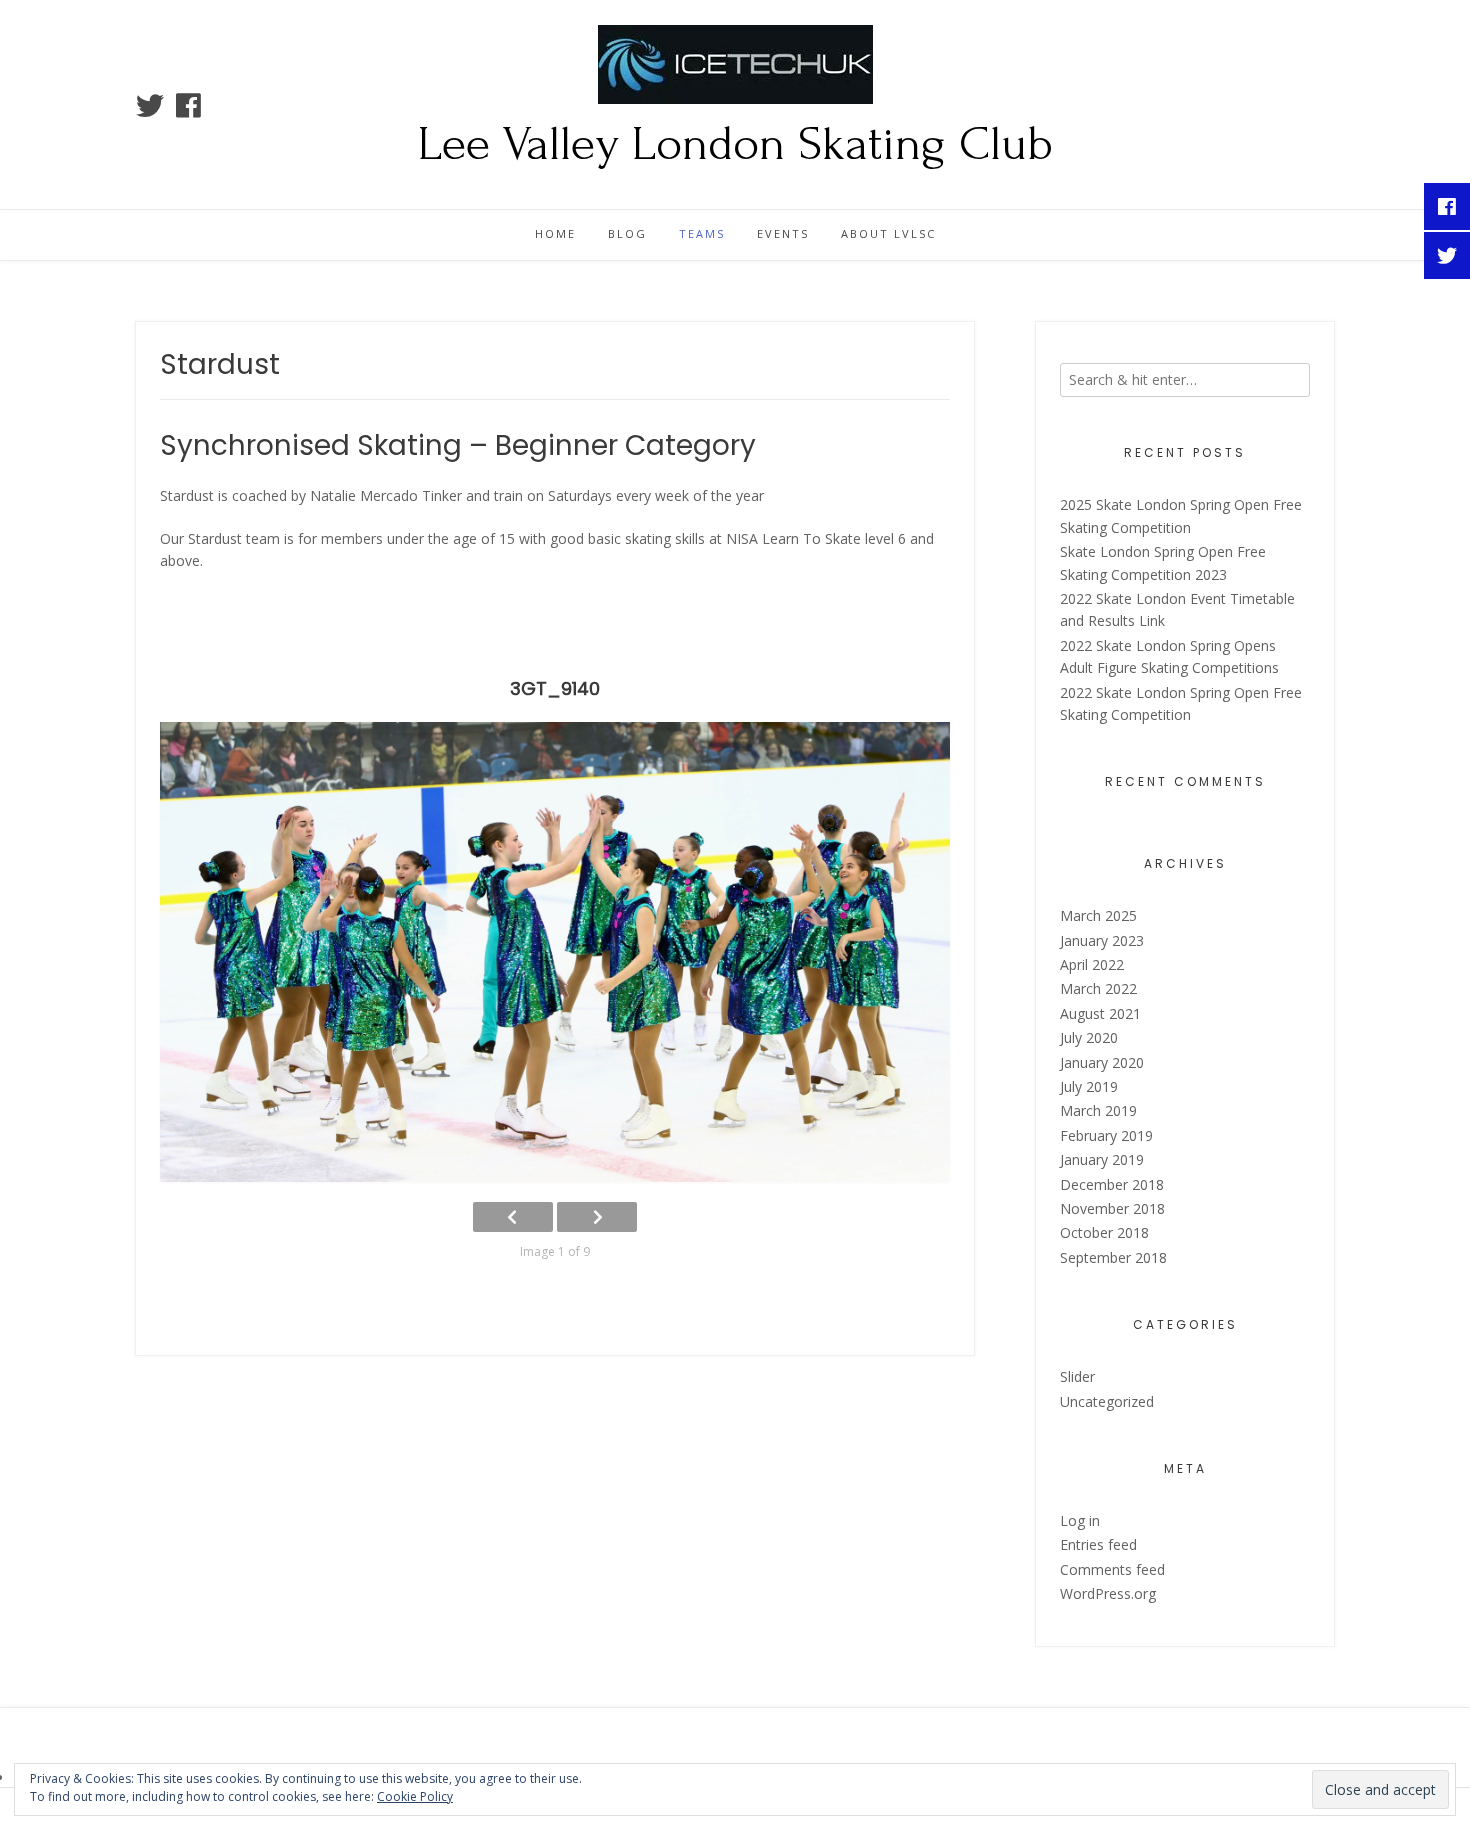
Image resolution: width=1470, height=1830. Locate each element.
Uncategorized (1107, 1401)
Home (555, 233)
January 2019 (1102, 1159)
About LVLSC (888, 233)
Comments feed (1112, 1569)
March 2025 (1098, 915)
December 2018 (1112, 1184)
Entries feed (1098, 1544)
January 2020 (1102, 1062)
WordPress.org (1108, 1593)
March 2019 (1098, 1110)
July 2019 (1089, 1086)
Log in (1080, 1520)
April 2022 (1092, 964)
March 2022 (1098, 988)
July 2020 (1089, 1037)
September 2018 (1113, 1257)
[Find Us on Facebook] (188, 105)
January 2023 (1102, 940)
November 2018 (1112, 1208)
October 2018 (1104, 1232)
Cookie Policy (415, 1796)
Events (783, 233)
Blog (627, 233)
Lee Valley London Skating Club (735, 144)
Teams (702, 233)
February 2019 (1106, 1135)
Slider (1077, 1376)
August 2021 (1100, 1013)
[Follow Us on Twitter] (150, 105)
